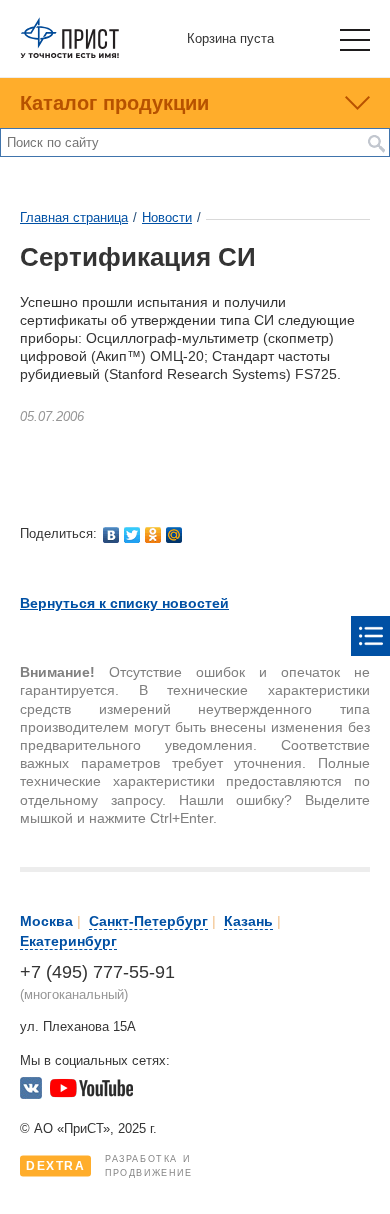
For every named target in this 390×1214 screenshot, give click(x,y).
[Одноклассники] (153, 535)
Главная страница (74, 217)
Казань (248, 921)
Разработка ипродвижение (109, 1166)
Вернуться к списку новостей (124, 603)
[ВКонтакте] (111, 535)
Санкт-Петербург (148, 921)
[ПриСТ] (70, 54)
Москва (46, 921)
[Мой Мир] (174, 535)
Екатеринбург (68, 941)
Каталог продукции (114, 103)
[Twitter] (132, 535)
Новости (167, 217)
